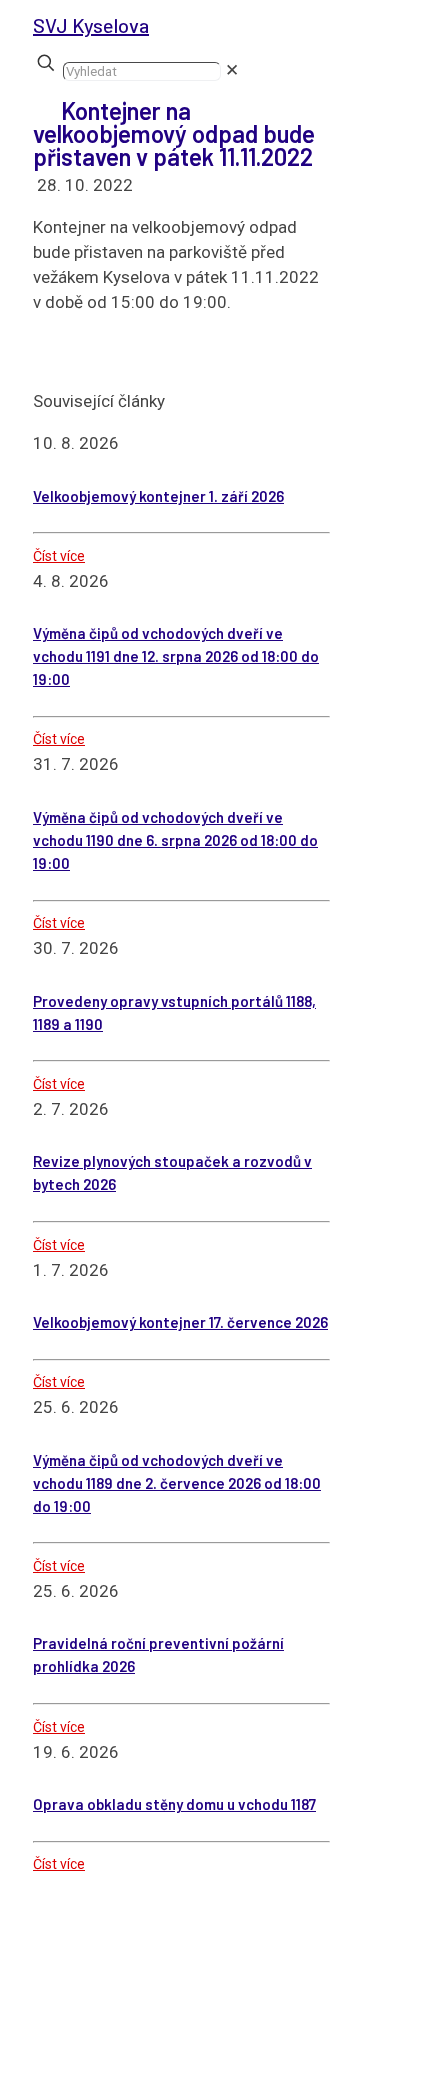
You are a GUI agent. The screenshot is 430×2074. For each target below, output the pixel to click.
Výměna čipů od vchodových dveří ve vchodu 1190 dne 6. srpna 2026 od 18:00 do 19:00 (175, 840)
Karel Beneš (283, 2036)
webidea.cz (141, 2036)
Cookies (154, 2061)
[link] (232, 70)
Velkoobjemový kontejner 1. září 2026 (158, 496)
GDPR (218, 2061)
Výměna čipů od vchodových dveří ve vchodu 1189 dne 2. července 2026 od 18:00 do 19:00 (177, 1483)
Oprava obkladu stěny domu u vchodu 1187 (174, 1804)
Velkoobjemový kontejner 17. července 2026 (180, 1322)
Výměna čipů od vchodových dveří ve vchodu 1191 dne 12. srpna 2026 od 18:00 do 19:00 (176, 656)
